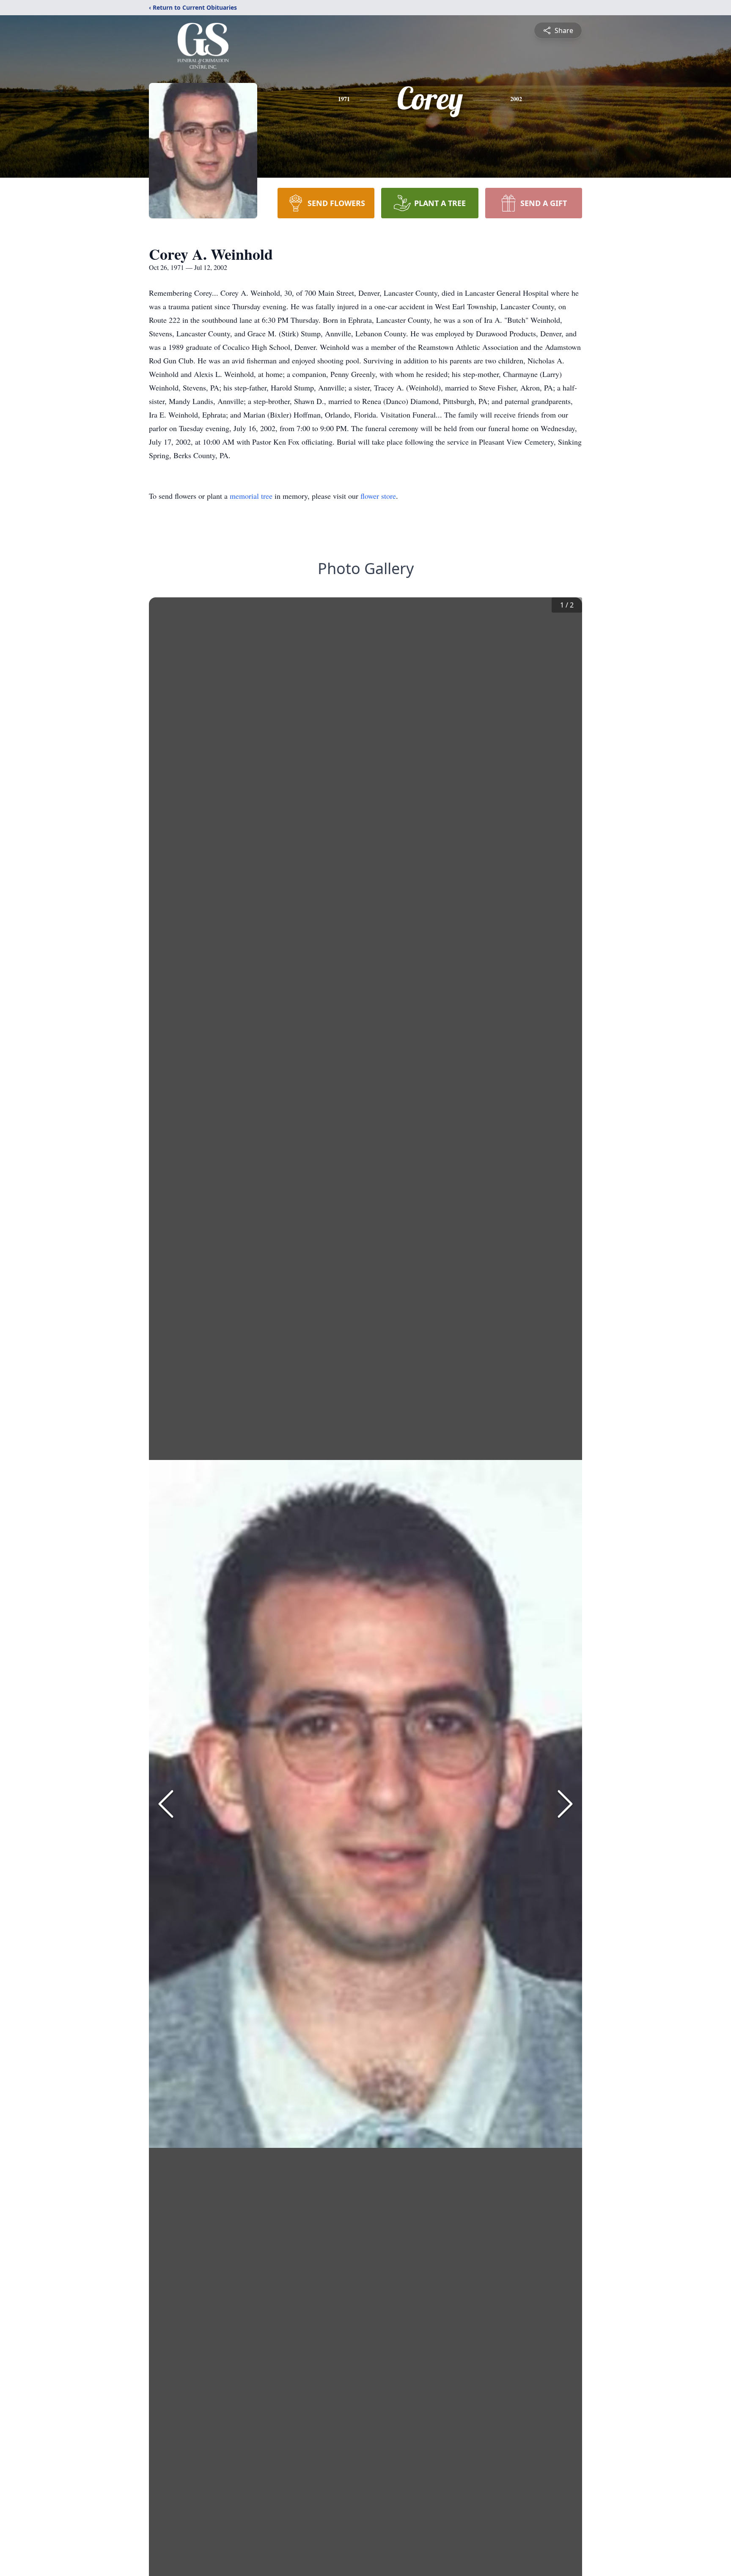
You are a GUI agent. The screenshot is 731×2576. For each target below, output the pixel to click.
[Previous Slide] (166, 1804)
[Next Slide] (565, 1804)
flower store (378, 496)
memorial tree (251, 496)
